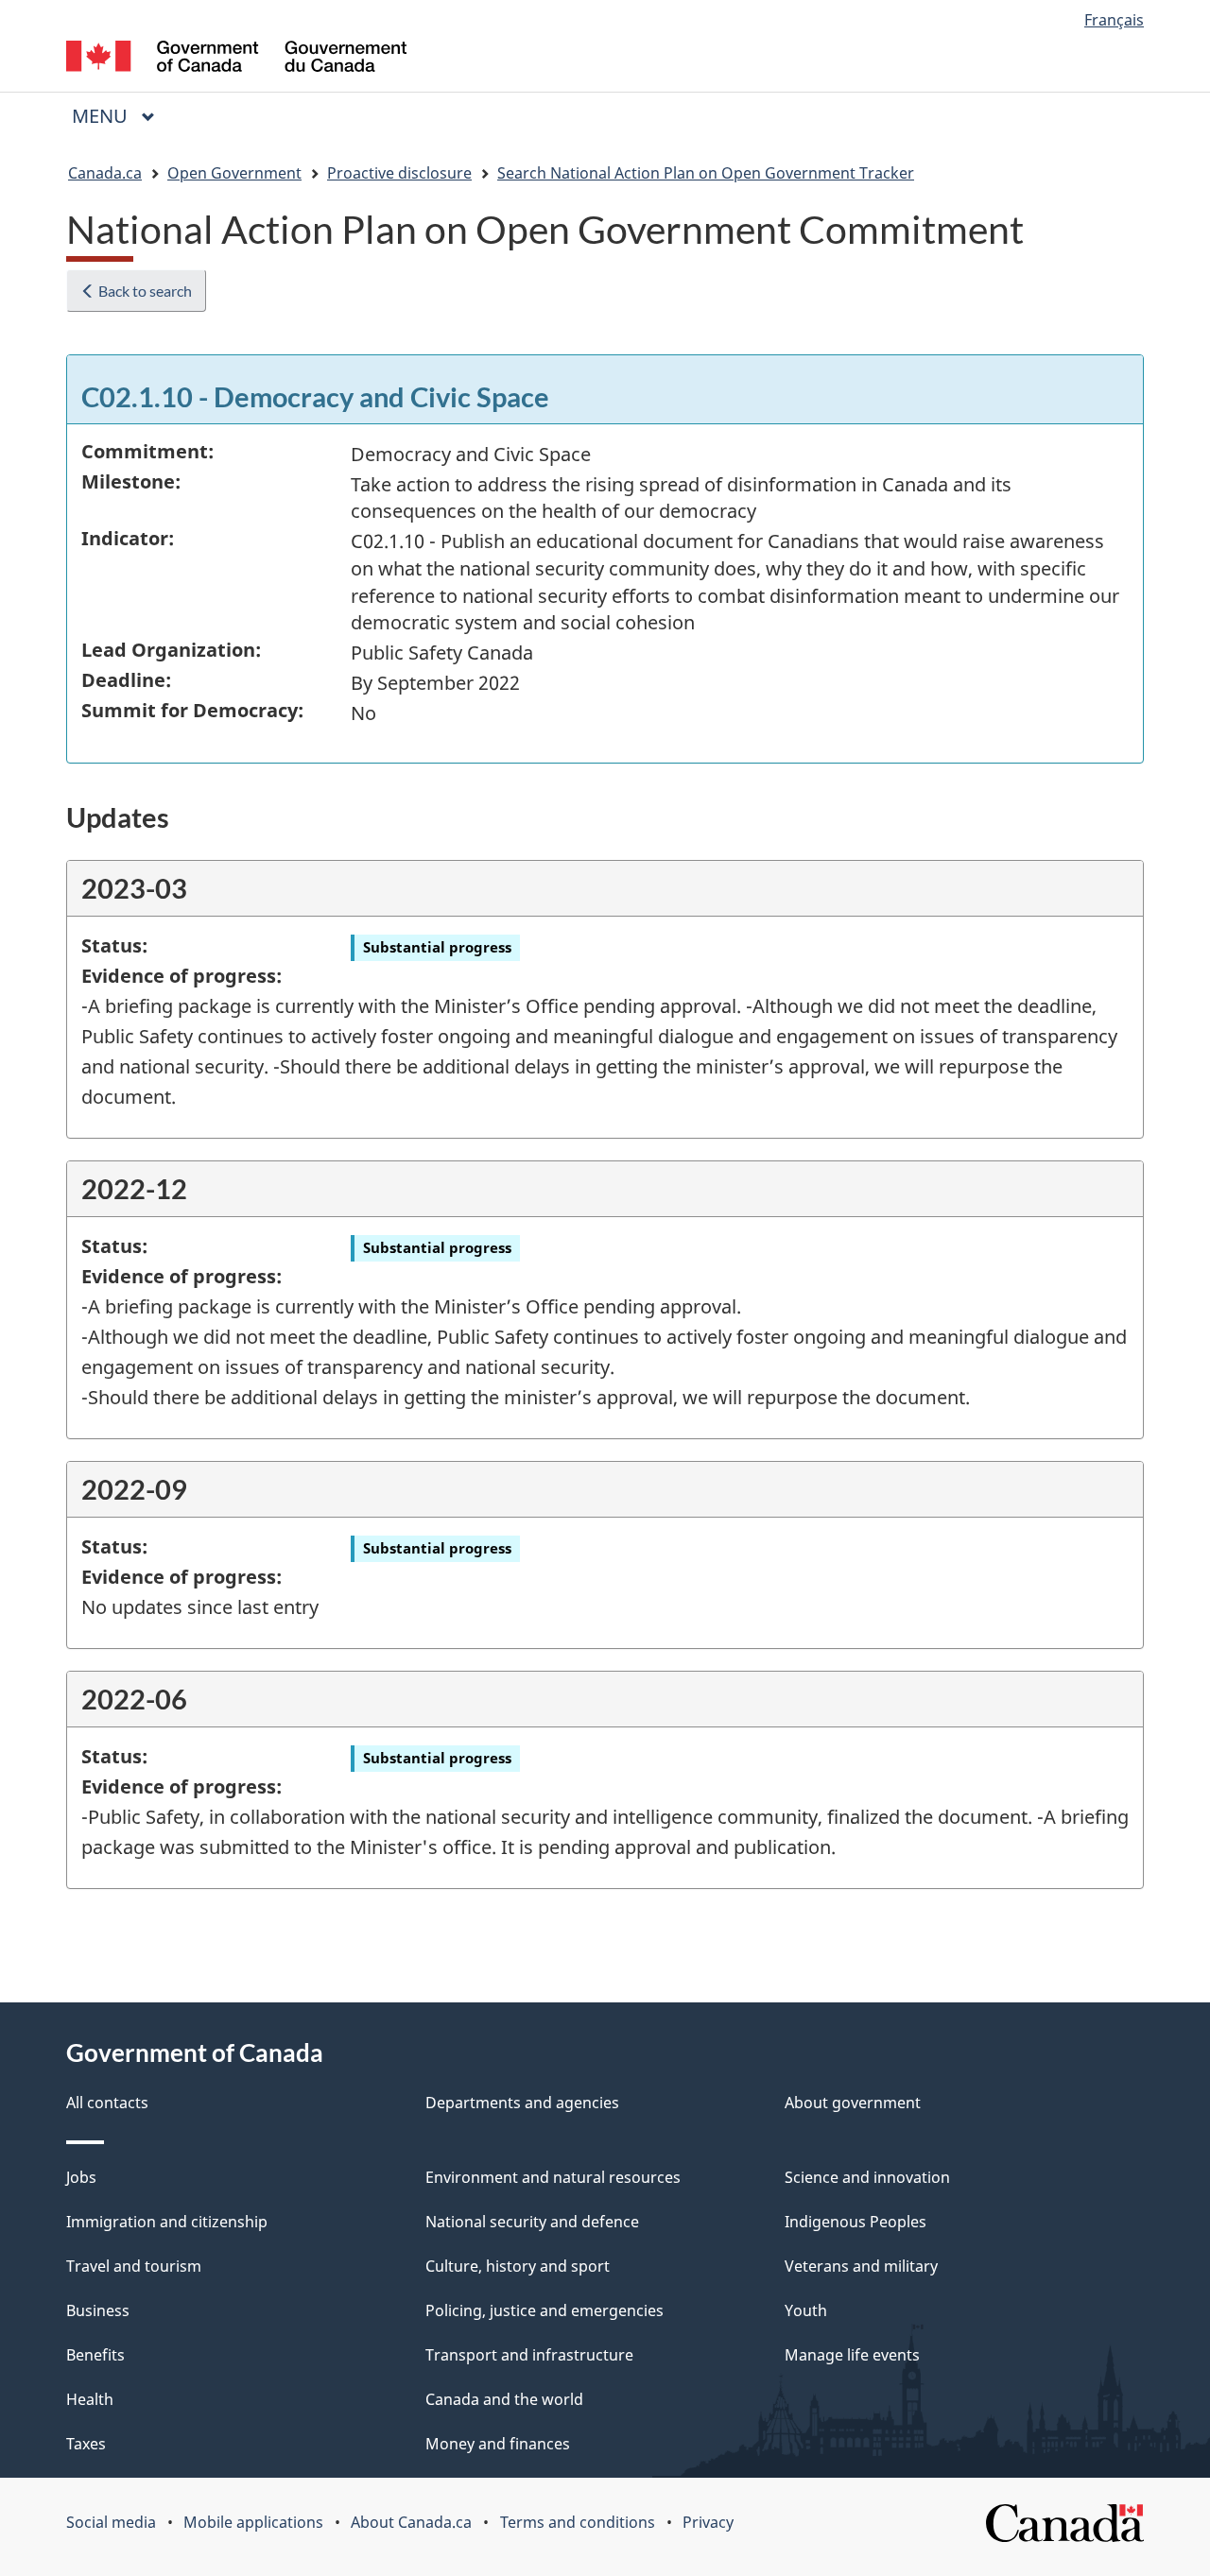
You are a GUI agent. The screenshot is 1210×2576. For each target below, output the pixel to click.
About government (853, 2103)
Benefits (95, 2355)
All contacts (107, 2103)
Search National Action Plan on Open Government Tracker (706, 173)
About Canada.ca (411, 2522)
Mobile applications (253, 2522)
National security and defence (532, 2222)
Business (98, 2310)
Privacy (708, 2522)
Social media (111, 2522)
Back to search (144, 291)
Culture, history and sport (518, 2266)
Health (90, 2399)
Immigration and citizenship (167, 2222)
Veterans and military (861, 2266)
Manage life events (852, 2355)
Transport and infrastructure (529, 2355)
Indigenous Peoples (856, 2222)
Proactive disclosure (399, 173)
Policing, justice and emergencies (544, 2310)
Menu (102, 116)
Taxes (86, 2444)
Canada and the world (504, 2399)
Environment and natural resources (553, 2177)
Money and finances (498, 2444)
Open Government (234, 173)
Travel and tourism (134, 2266)
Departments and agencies (522, 2103)
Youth (806, 2310)
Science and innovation (867, 2177)
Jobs (81, 2177)
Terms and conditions (578, 2522)
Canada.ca (105, 173)
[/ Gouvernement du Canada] (236, 59)
